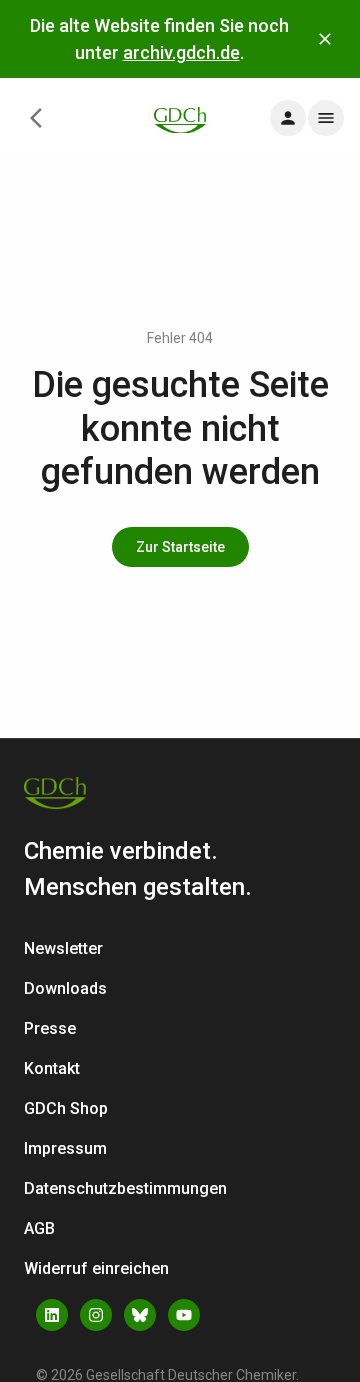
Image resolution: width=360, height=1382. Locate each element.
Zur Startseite (180, 547)
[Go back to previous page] (36, 118)
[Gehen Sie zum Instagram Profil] (96, 1315)
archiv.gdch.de (181, 52)
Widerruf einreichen (96, 1268)
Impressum (65, 1148)
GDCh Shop (66, 1108)
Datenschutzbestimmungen (125, 1188)
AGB (39, 1228)
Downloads (65, 988)
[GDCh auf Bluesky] (140, 1315)
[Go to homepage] (180, 118)
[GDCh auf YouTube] (184, 1315)
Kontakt (52, 1068)
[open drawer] (288, 118)
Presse (50, 1028)
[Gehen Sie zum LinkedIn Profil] (52, 1315)
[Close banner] (325, 39)
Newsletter (63, 948)
